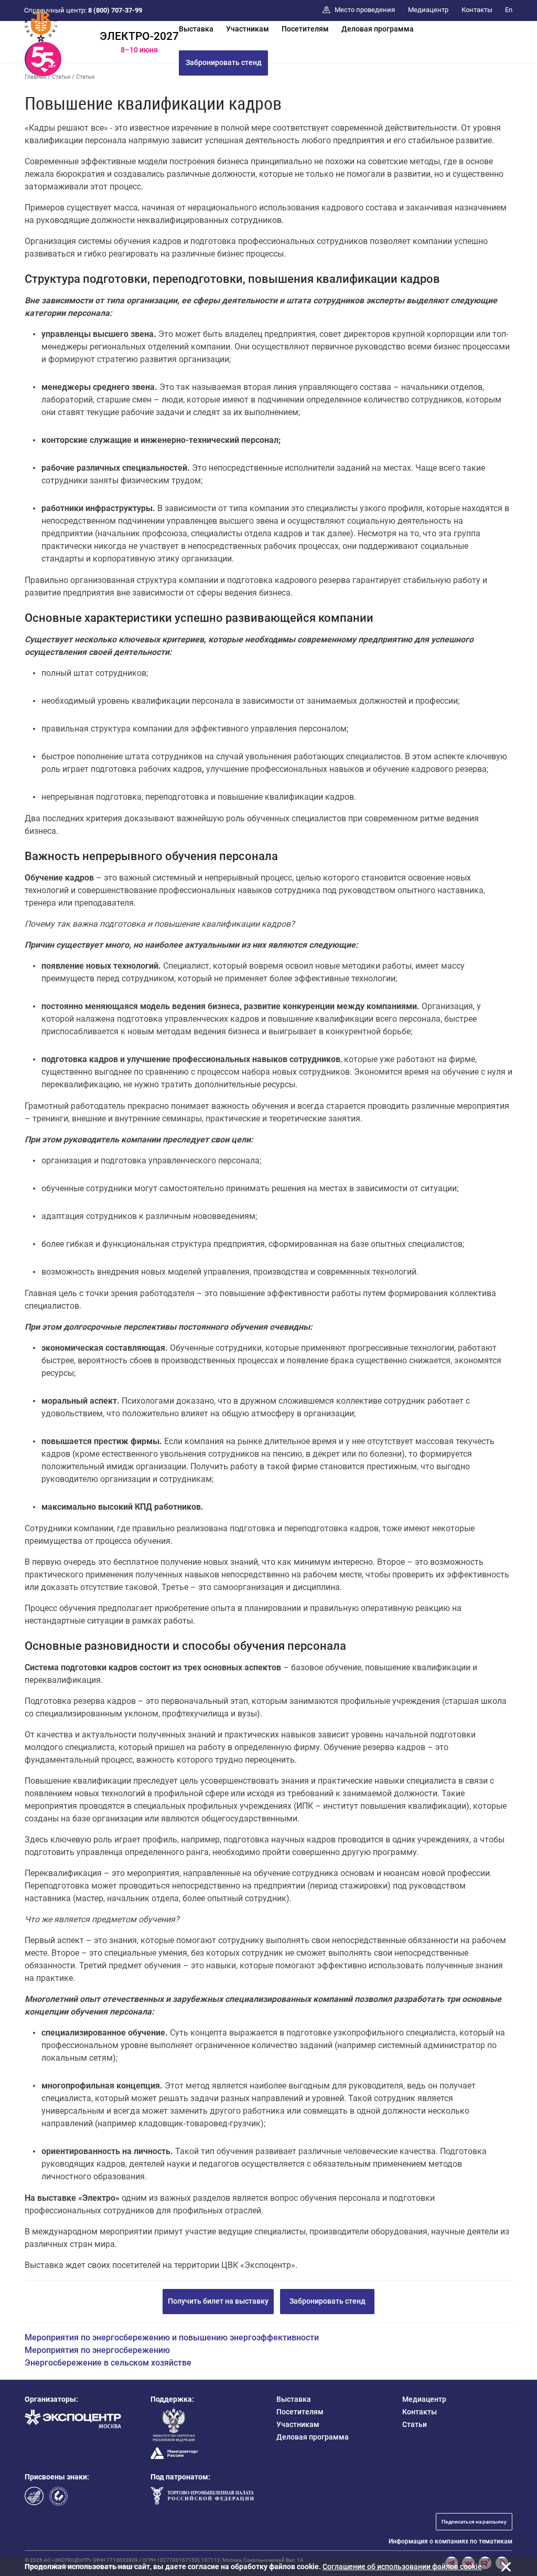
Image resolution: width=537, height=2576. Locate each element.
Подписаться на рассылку (474, 2522)
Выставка (196, 29)
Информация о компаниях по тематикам (450, 2541)
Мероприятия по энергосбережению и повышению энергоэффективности (172, 2338)
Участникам (248, 29)
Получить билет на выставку (218, 2301)
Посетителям (305, 29)
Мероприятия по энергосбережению (97, 2350)
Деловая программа (378, 29)
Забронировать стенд (224, 62)
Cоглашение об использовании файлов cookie (402, 2567)
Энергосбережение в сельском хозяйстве (108, 2363)
